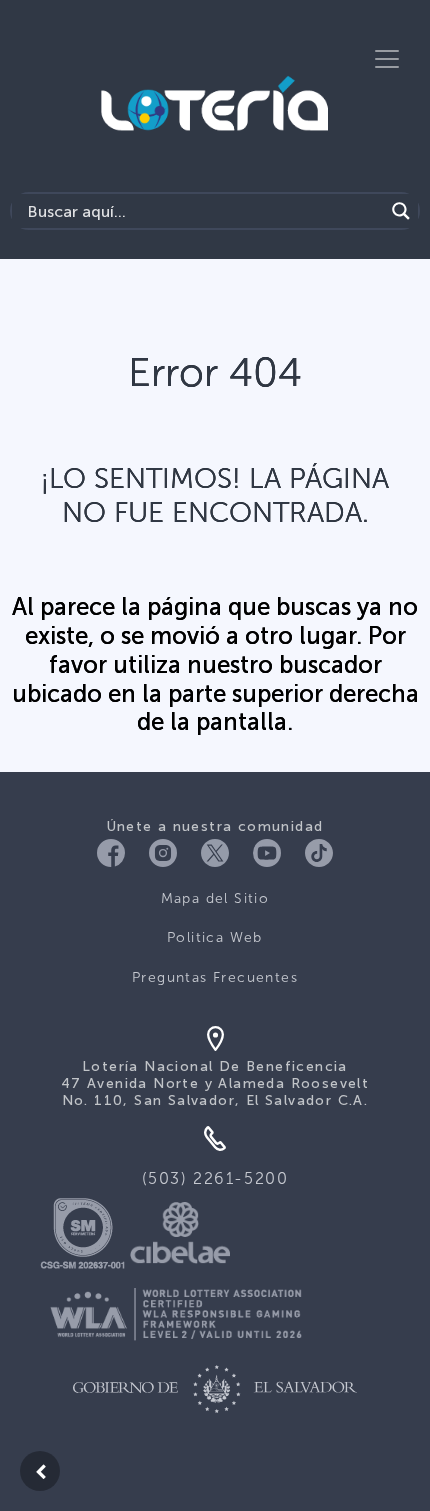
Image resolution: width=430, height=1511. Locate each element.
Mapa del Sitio (215, 898)
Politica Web (215, 937)
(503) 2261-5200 (215, 1178)
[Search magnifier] (401, 211)
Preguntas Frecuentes (215, 977)
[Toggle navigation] (387, 59)
